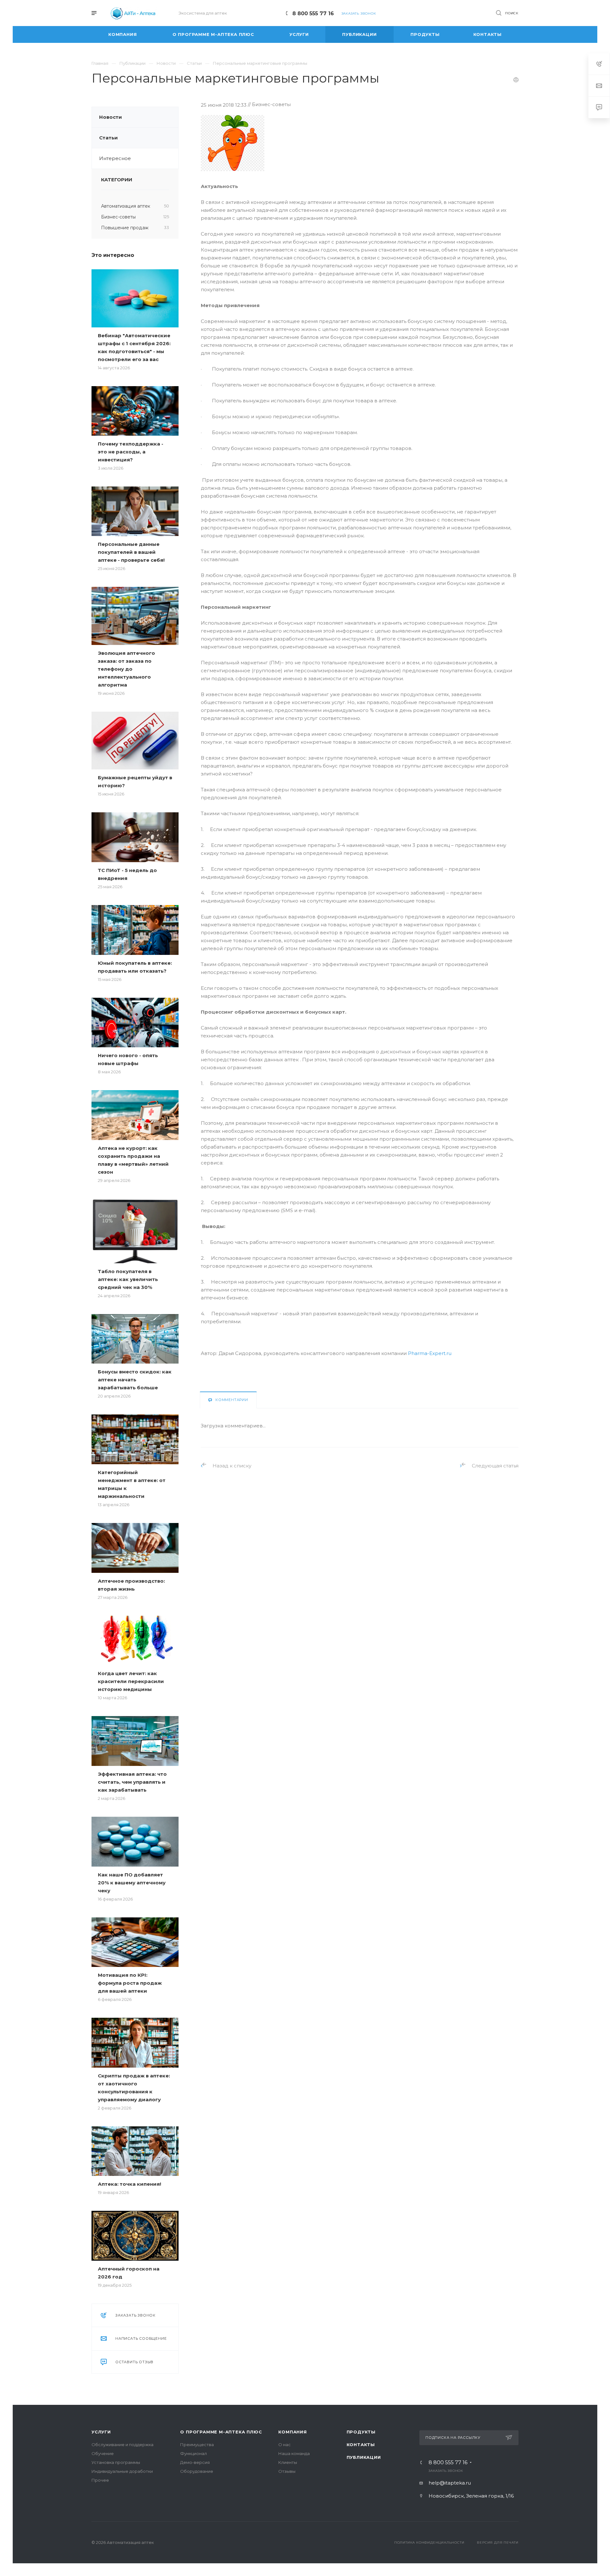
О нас (285, 2445)
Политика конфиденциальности (429, 2542)
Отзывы (287, 2471)
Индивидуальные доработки (122, 2471)
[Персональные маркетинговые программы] (233, 119)
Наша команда (294, 2453)
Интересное (115, 158)
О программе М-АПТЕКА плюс (221, 2432)
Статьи (108, 138)
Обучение (103, 2453)
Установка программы (116, 2462)
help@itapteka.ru (450, 2483)
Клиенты (288, 2462)
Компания (292, 2432)
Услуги (101, 2432)
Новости (111, 117)
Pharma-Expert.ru (430, 1353)
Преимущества (197, 2445)
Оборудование (197, 2471)
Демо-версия (195, 2462)
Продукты (361, 2432)
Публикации (364, 2457)
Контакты (361, 2445)
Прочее (100, 2480)
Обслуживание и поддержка (122, 2445)
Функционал (193, 2453)
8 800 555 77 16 (313, 13)
